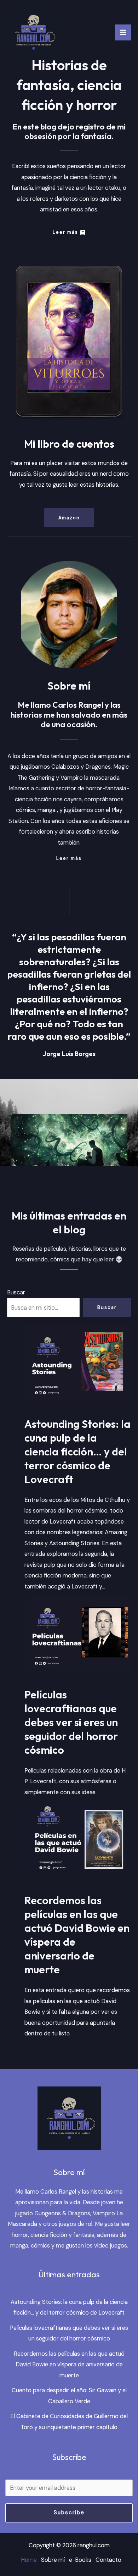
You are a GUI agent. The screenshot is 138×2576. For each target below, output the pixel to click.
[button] (69, 518)
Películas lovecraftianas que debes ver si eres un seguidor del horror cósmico (71, 1722)
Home (29, 2560)
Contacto (108, 2560)
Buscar (16, 1292)
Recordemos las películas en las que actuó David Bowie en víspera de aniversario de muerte (77, 1935)
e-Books (80, 2560)
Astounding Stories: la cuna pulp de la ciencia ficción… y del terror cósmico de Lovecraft (77, 1452)
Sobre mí (53, 2560)
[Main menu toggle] (123, 32)
